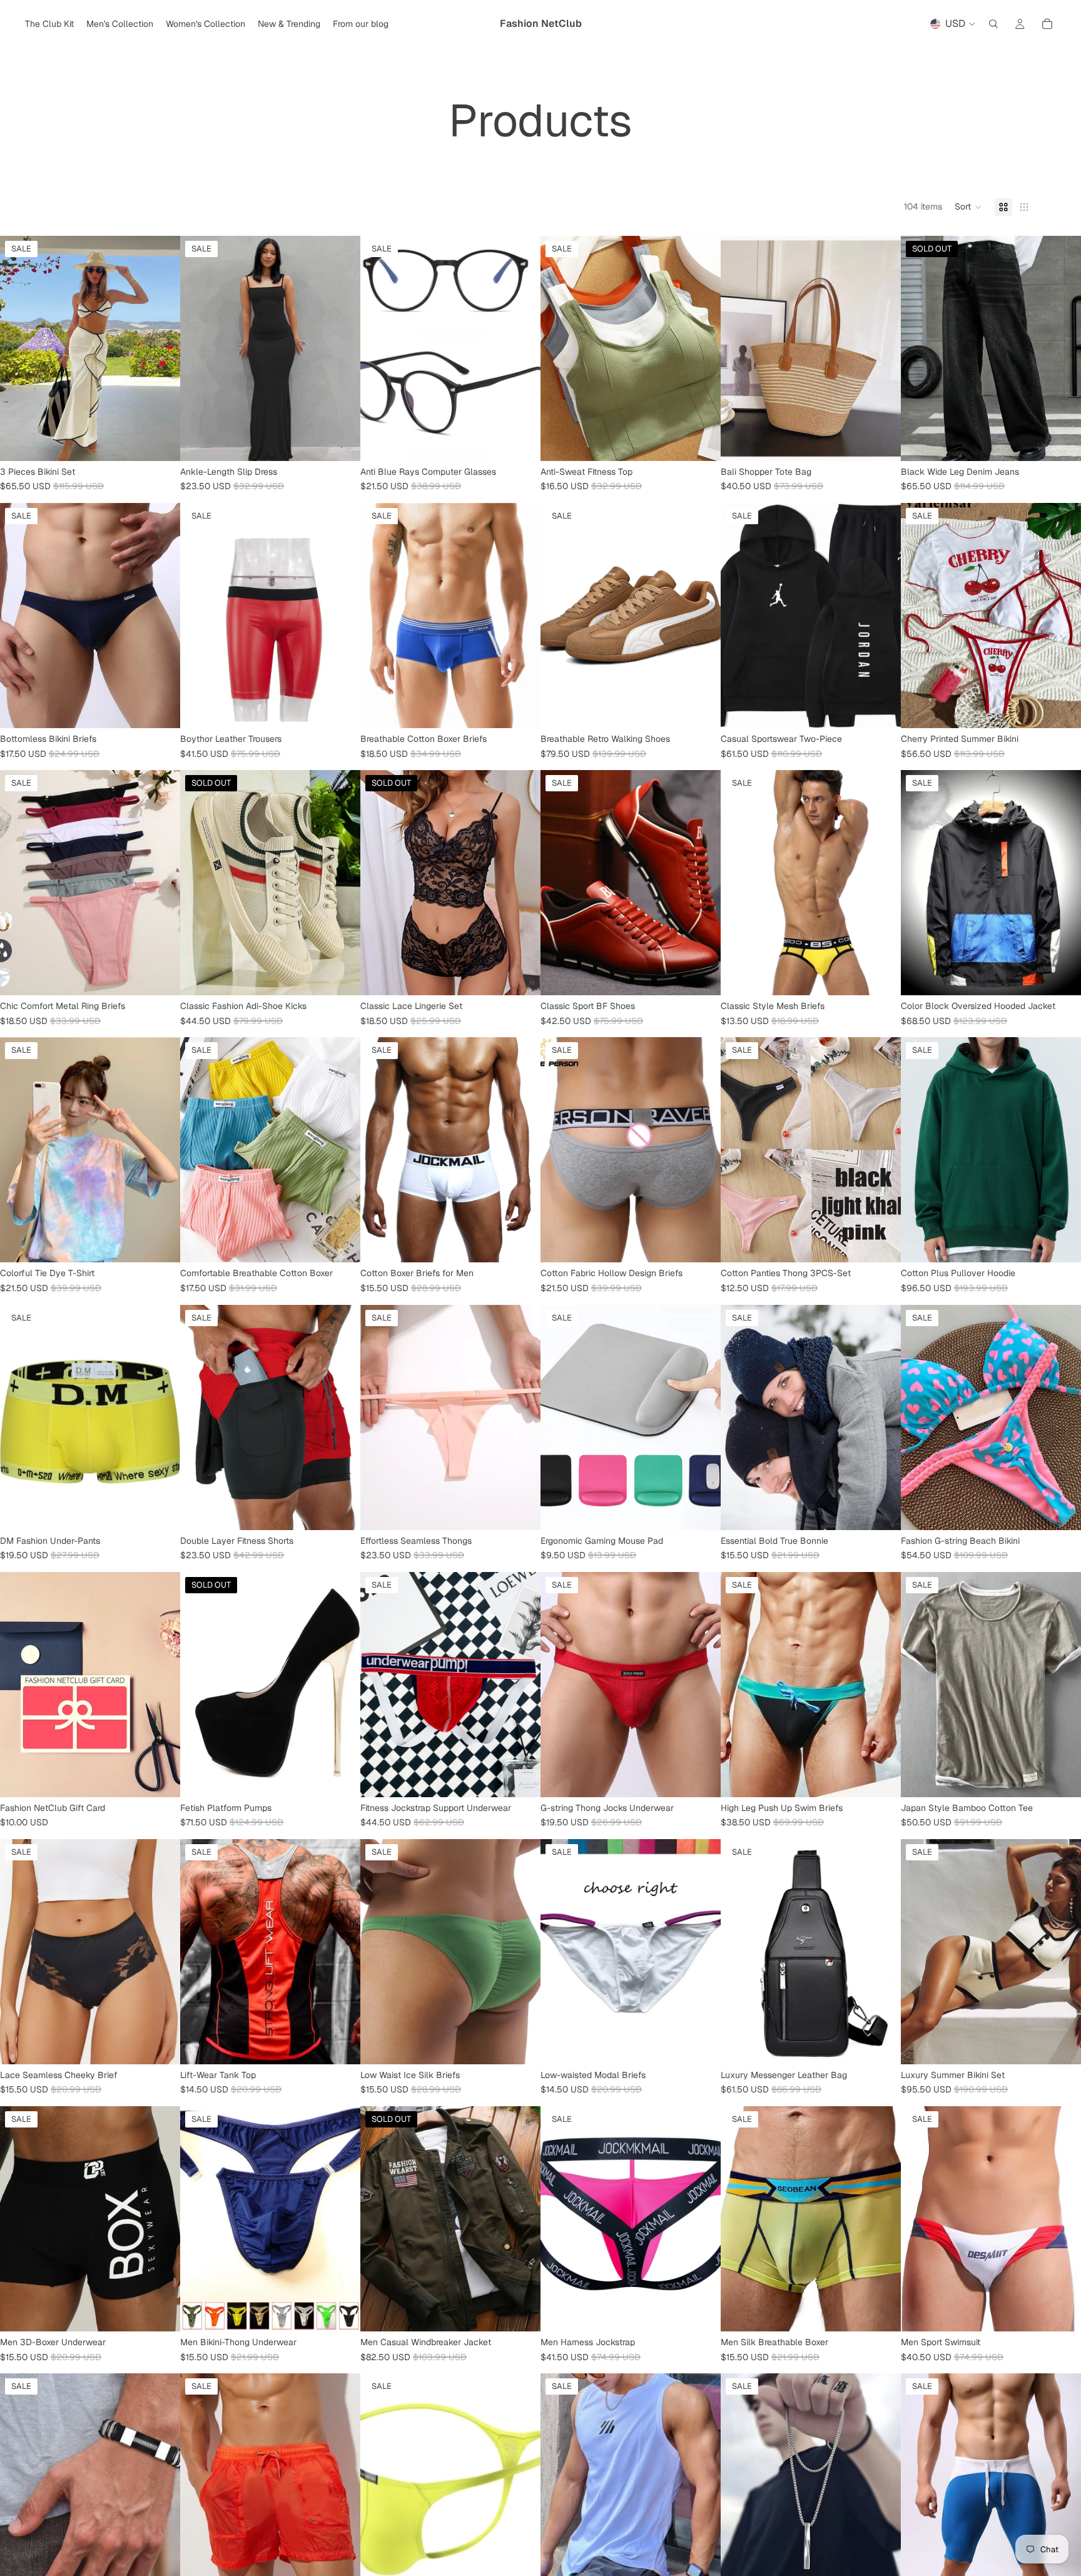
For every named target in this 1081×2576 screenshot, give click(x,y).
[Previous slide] (19, 348)
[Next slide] (161, 348)
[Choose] (161, 442)
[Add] (521, 2045)
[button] (968, 207)
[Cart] (1047, 24)
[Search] (993, 24)
